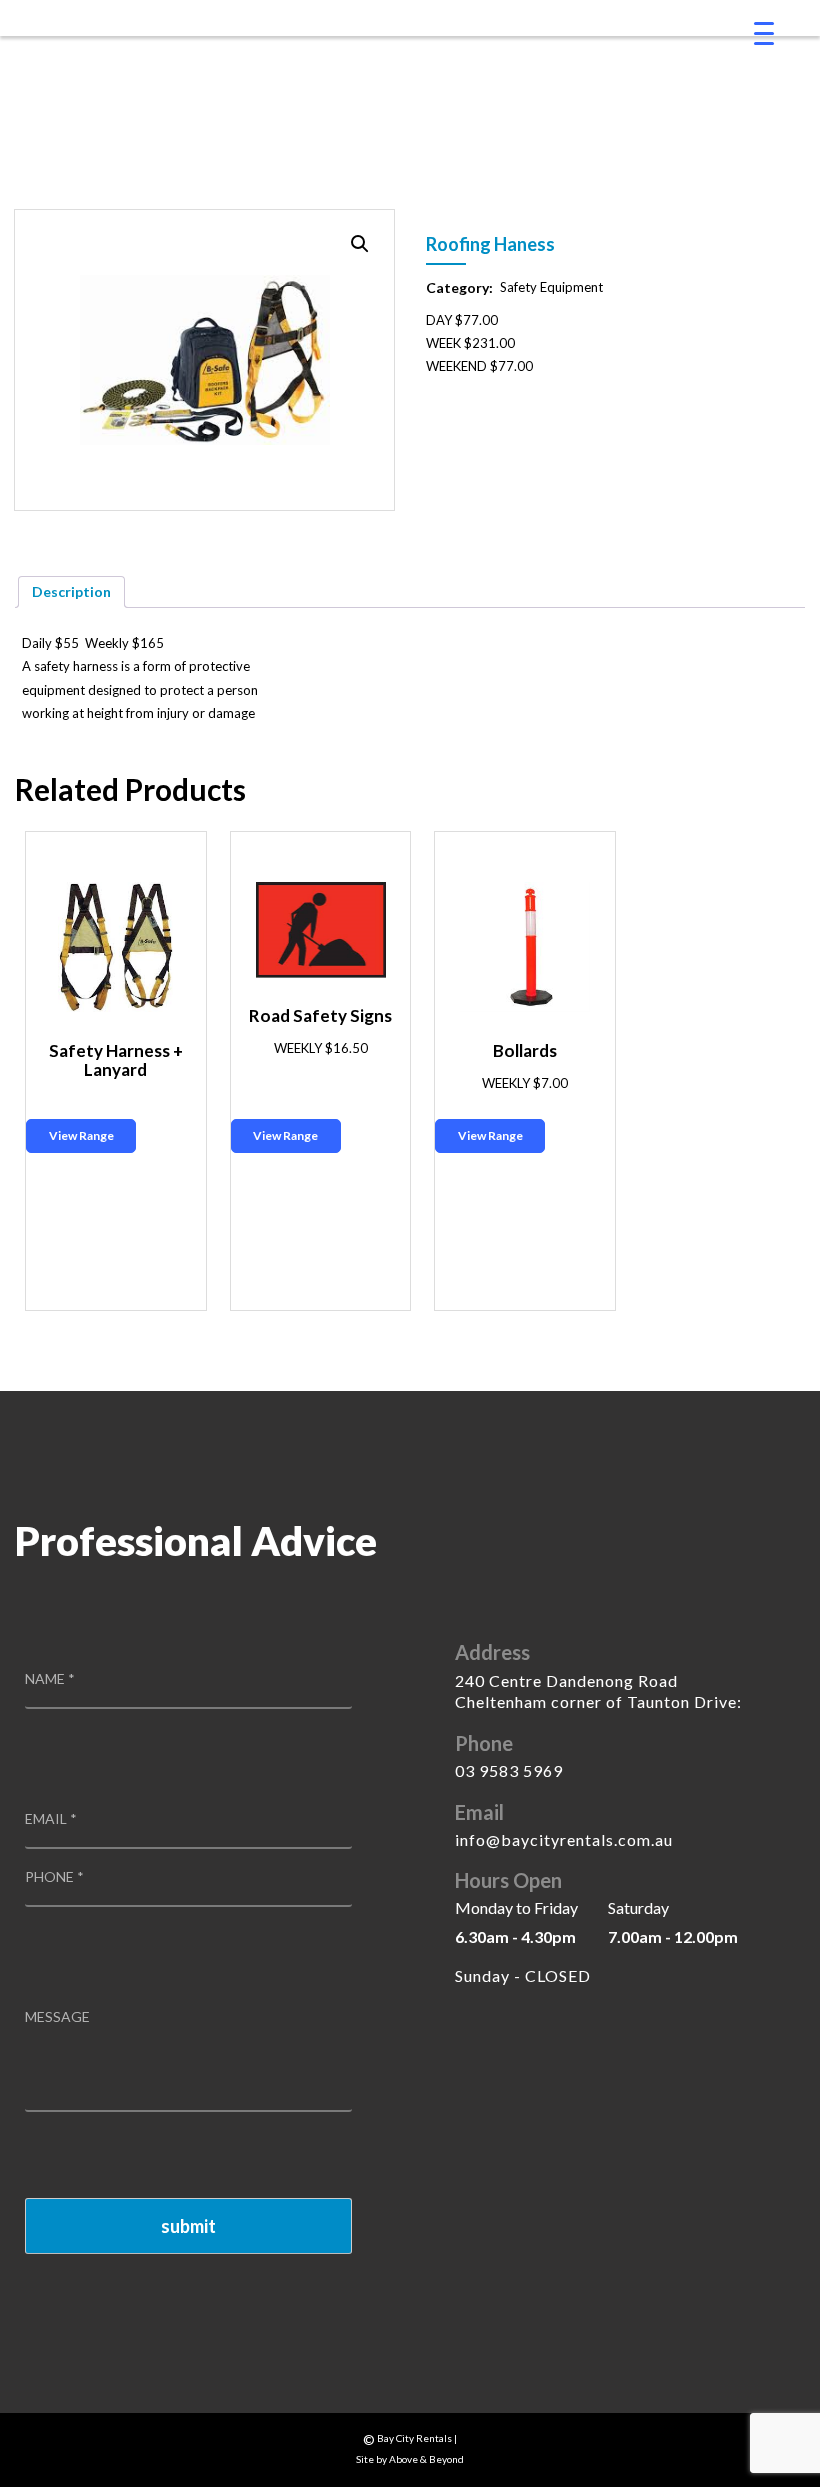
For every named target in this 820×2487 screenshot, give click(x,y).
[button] (360, 244)
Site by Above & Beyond (410, 2459)
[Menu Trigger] (764, 33)
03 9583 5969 (509, 1771)
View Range (81, 1135)
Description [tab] (71, 591)
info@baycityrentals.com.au (564, 1840)
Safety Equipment (551, 287)
